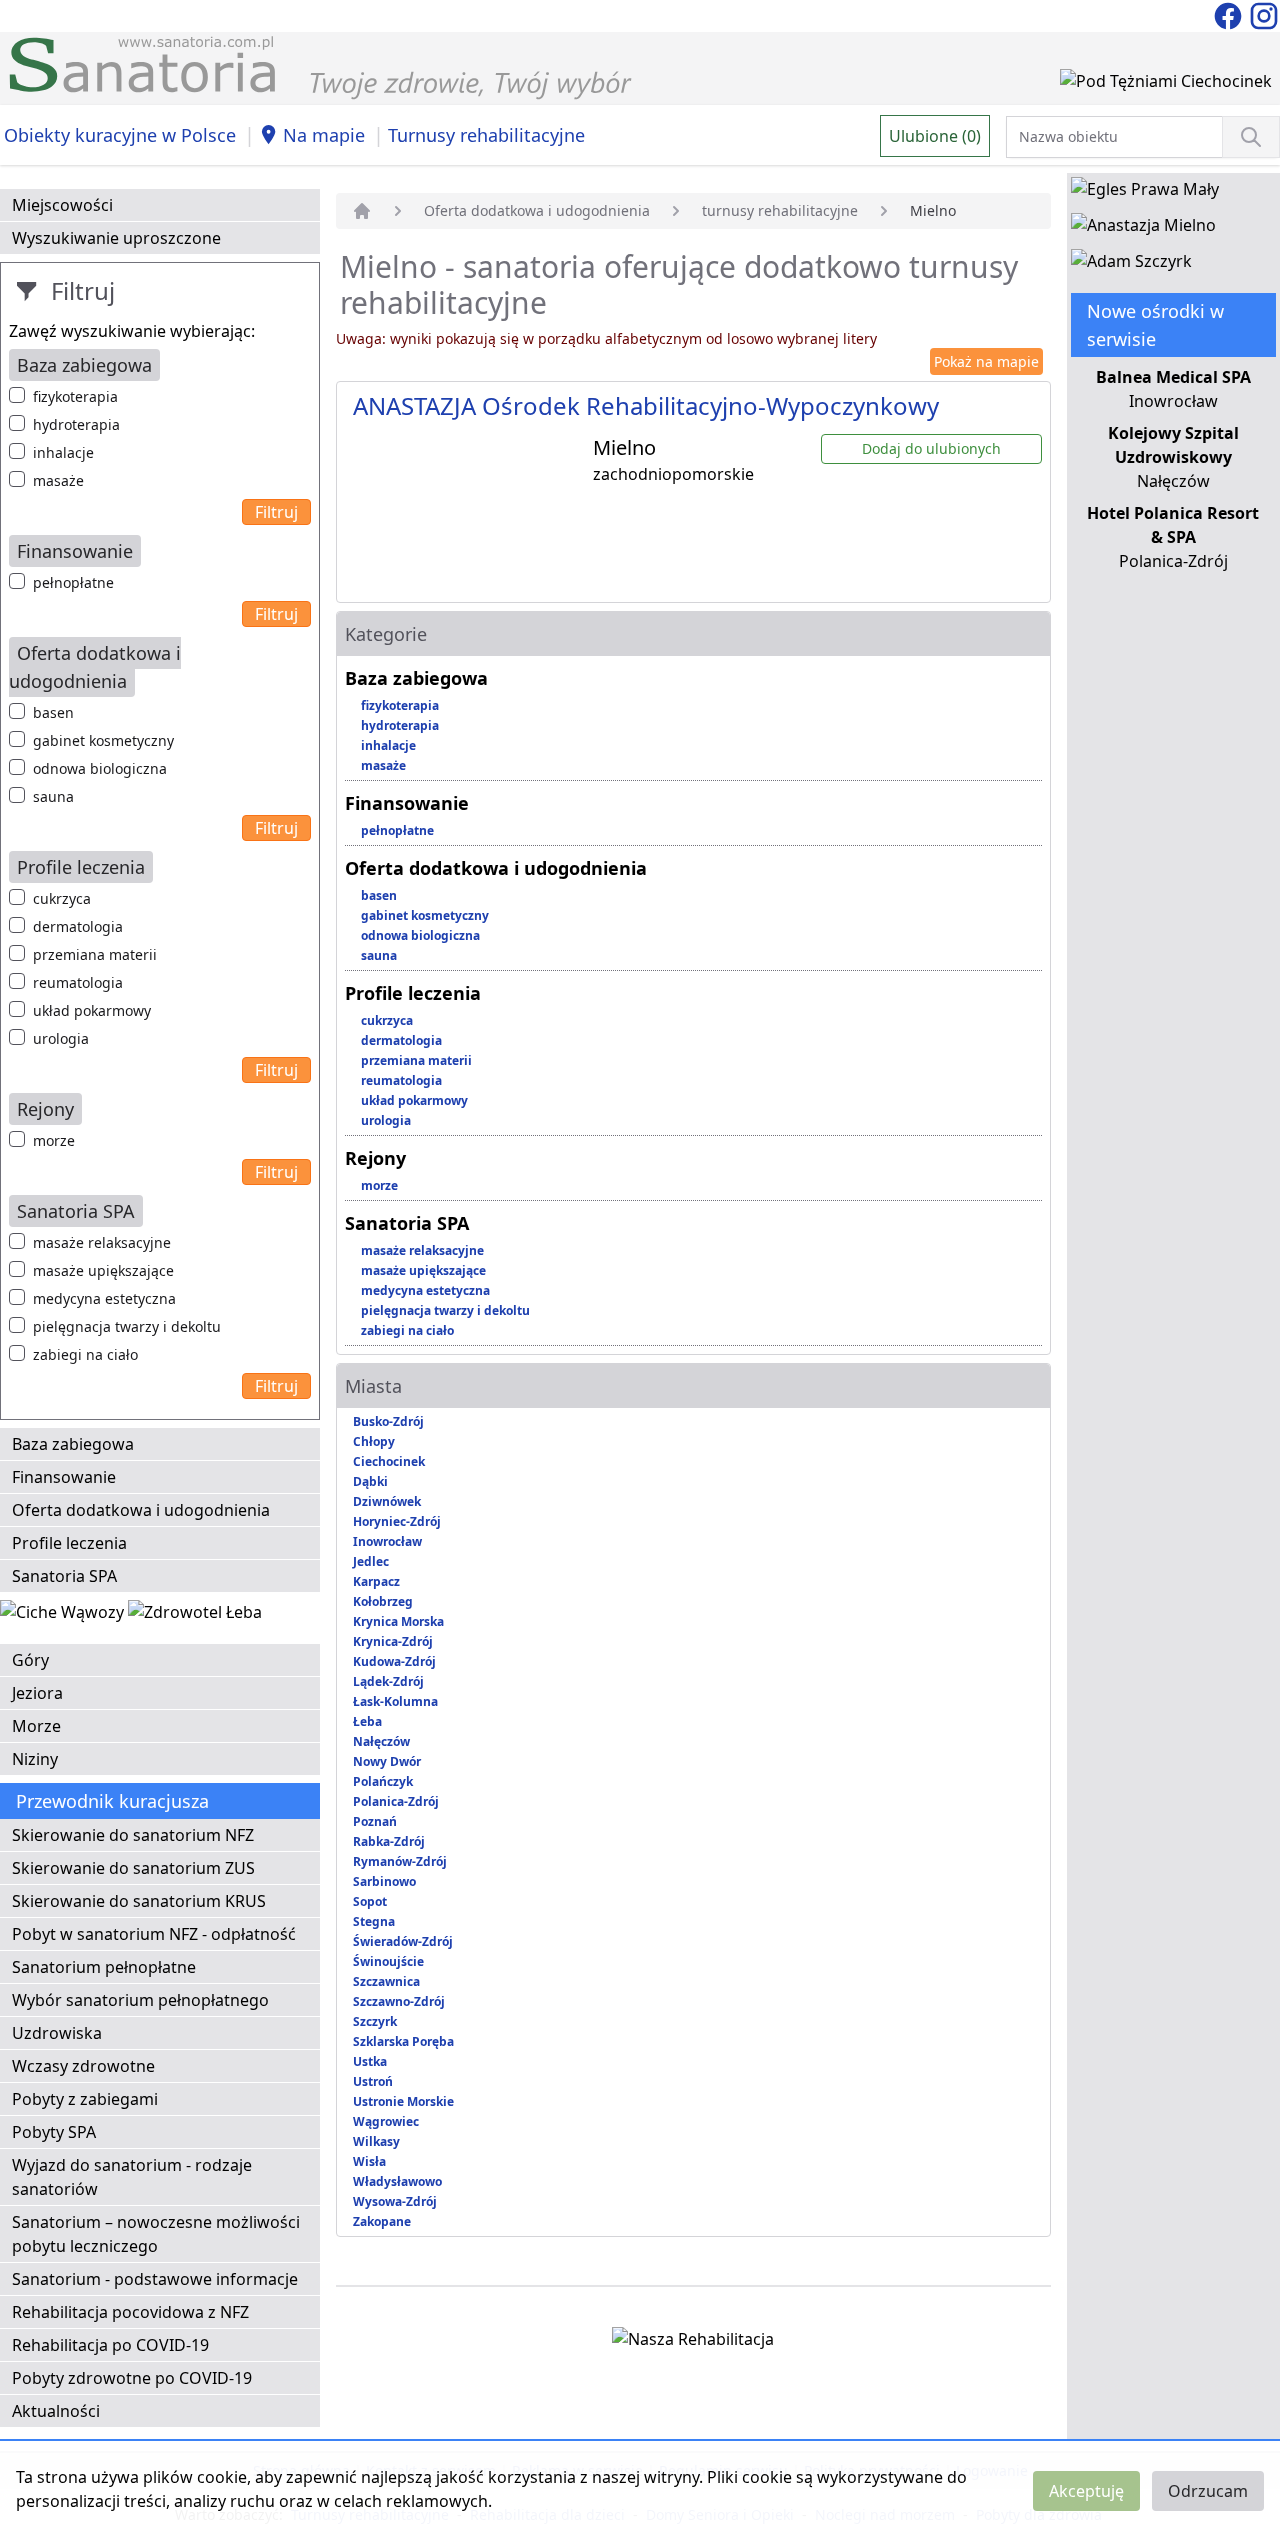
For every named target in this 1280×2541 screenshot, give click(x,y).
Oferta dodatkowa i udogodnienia (141, 1510)
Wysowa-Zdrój (395, 2201)
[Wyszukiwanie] (1251, 137)
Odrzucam (1208, 2491)
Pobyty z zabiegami (85, 2099)
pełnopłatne (73, 582)
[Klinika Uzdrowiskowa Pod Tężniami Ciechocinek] (1166, 85)
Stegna (374, 1921)
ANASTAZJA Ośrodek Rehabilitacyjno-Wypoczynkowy (646, 405)
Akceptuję (1086, 2491)
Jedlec (371, 1561)
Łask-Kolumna (395, 1701)
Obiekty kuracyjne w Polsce (120, 135)
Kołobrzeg (383, 1601)
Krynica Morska (398, 1621)
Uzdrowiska (57, 2033)
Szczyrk (375, 2021)
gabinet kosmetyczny (103, 740)
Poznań (375, 1821)
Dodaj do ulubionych (931, 448)
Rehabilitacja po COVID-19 (110, 2345)
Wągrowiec (386, 2121)
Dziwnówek (387, 1501)
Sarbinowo (384, 1881)
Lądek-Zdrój (388, 1681)
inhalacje (63, 452)
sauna (53, 796)
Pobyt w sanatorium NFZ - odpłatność (154, 1934)
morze (54, 1140)
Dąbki (370, 1481)
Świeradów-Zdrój (403, 1941)
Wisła (369, 2161)
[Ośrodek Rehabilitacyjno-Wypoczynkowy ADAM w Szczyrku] (1131, 265)
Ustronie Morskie (403, 2101)
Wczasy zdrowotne (83, 2066)
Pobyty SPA (54, 2132)
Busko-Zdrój (388, 1421)
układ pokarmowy (92, 1010)
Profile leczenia (69, 1543)
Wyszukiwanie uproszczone (116, 238)
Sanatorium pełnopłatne (104, 1967)
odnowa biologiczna (100, 768)
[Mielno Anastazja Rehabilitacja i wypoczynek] (1143, 229)
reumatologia (78, 982)
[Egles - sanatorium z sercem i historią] (1145, 193)
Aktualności (56, 2411)
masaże (58, 480)
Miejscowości (62, 205)
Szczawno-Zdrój (399, 2001)
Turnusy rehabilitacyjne (486, 135)
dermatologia (78, 926)
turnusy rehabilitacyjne (780, 210)
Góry (30, 1660)
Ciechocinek (389, 1461)
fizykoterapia (75, 396)
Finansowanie (64, 1477)
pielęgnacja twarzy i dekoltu (127, 1326)
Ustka (370, 2061)
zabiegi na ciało (85, 1354)
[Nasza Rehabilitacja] (693, 2343)
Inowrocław (387, 1541)
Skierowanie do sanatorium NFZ (133, 1835)
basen (53, 712)
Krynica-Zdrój (393, 1641)
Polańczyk (383, 1781)
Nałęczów (381, 1741)
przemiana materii (95, 954)
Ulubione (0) (935, 136)
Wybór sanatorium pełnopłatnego (140, 2000)
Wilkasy (376, 2141)
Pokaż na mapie (986, 361)
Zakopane (382, 2221)
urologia (61, 1038)
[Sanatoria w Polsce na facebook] (1230, 14)
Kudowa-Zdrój (394, 1661)
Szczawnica (386, 1981)
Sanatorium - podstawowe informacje (155, 2279)
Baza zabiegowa (73, 1444)
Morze (36, 1726)
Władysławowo (397, 2181)
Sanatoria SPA (64, 1576)
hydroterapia (76, 424)
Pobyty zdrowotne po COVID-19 (132, 2378)
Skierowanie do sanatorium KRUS (139, 1901)
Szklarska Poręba (403, 2041)
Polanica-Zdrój (396, 1801)
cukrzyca (62, 898)
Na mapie (324, 135)
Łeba (367, 1721)
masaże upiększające (103, 1270)
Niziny (35, 1759)
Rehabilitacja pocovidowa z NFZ (130, 2312)
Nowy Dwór (387, 1761)
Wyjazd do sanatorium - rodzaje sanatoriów (132, 2177)
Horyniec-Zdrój (397, 1521)
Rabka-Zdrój (389, 1841)
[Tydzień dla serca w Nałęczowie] (64, 1616)
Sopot (370, 1901)
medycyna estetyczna (104, 1298)
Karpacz (376, 1581)
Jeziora (37, 1693)
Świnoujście (388, 1961)
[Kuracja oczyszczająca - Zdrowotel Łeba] (195, 1616)
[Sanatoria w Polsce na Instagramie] (1264, 14)
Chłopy (374, 1441)
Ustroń (373, 2081)
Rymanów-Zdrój (400, 1861)
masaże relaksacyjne (102, 1242)
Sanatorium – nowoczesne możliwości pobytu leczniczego (156, 2234)
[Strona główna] (362, 211)
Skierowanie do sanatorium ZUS (133, 1868)
